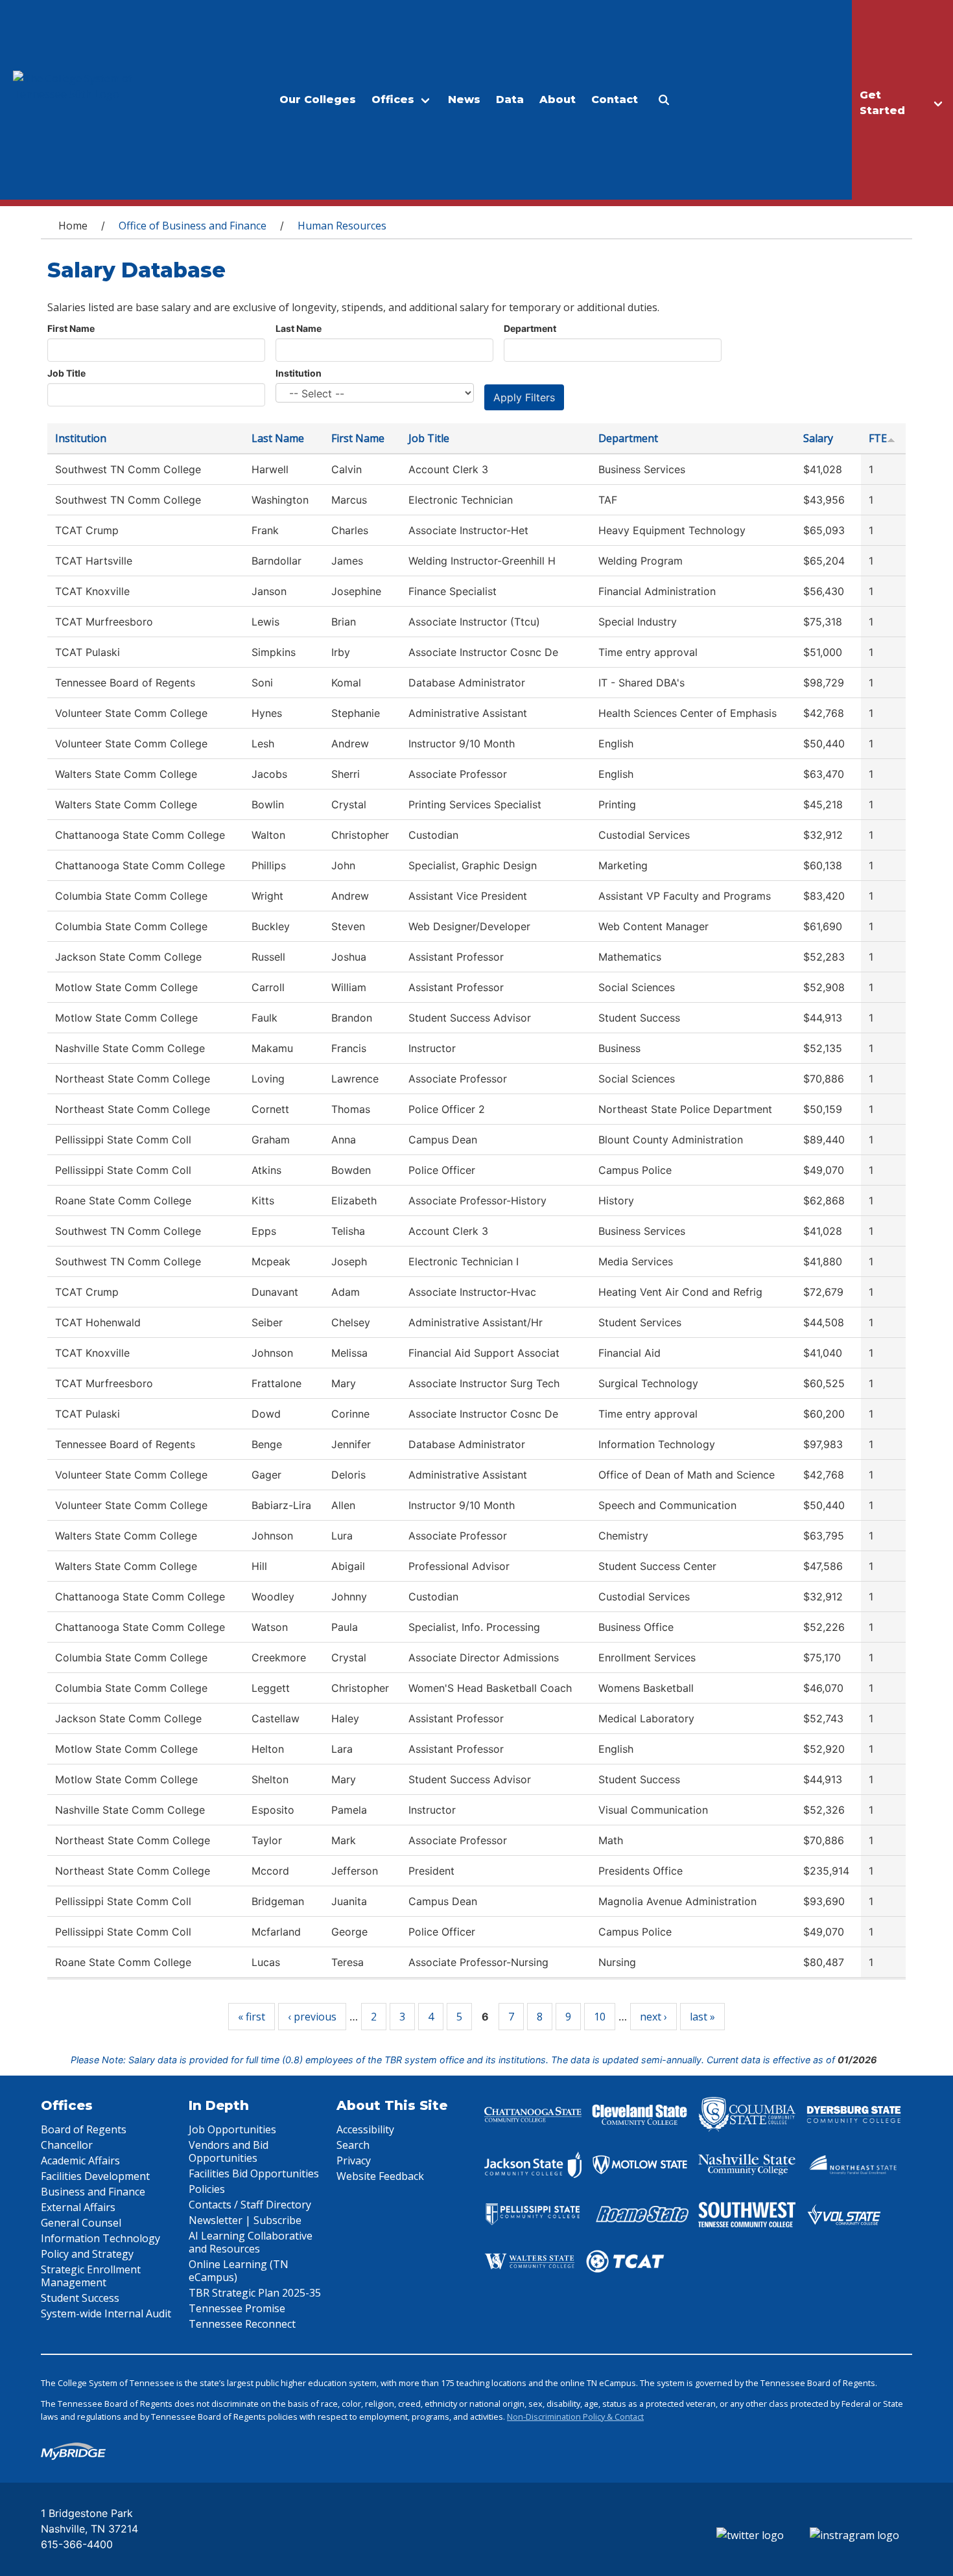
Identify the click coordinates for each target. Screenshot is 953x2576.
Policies (207, 2189)
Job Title (66, 373)
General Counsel (81, 2223)
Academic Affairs (80, 2160)
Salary (818, 438)
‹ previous (312, 2017)
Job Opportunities (232, 2129)
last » (702, 2017)
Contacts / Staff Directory (250, 2205)
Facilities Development (95, 2176)
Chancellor (67, 2145)
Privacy (354, 2160)
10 (600, 2017)
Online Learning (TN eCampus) (239, 2271)
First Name (71, 328)
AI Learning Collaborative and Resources (251, 2242)
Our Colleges (318, 100)
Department (530, 328)
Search (353, 2145)
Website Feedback (380, 2176)
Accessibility (365, 2129)
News (464, 100)
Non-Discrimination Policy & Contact (575, 2417)
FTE (878, 438)
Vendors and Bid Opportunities (229, 2151)
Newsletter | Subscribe (245, 2220)
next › (653, 2017)
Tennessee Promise (237, 2308)
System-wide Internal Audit (106, 2313)
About (558, 100)
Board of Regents (84, 2129)
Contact (615, 100)
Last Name (299, 328)
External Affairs (78, 2207)
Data (510, 100)
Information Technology (100, 2238)
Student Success (80, 2298)
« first (252, 2017)
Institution (299, 373)
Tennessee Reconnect (242, 2324)
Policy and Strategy (87, 2254)
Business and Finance (93, 2192)
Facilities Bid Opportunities (254, 2173)
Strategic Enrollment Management (91, 2276)
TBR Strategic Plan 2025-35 (255, 2293)
